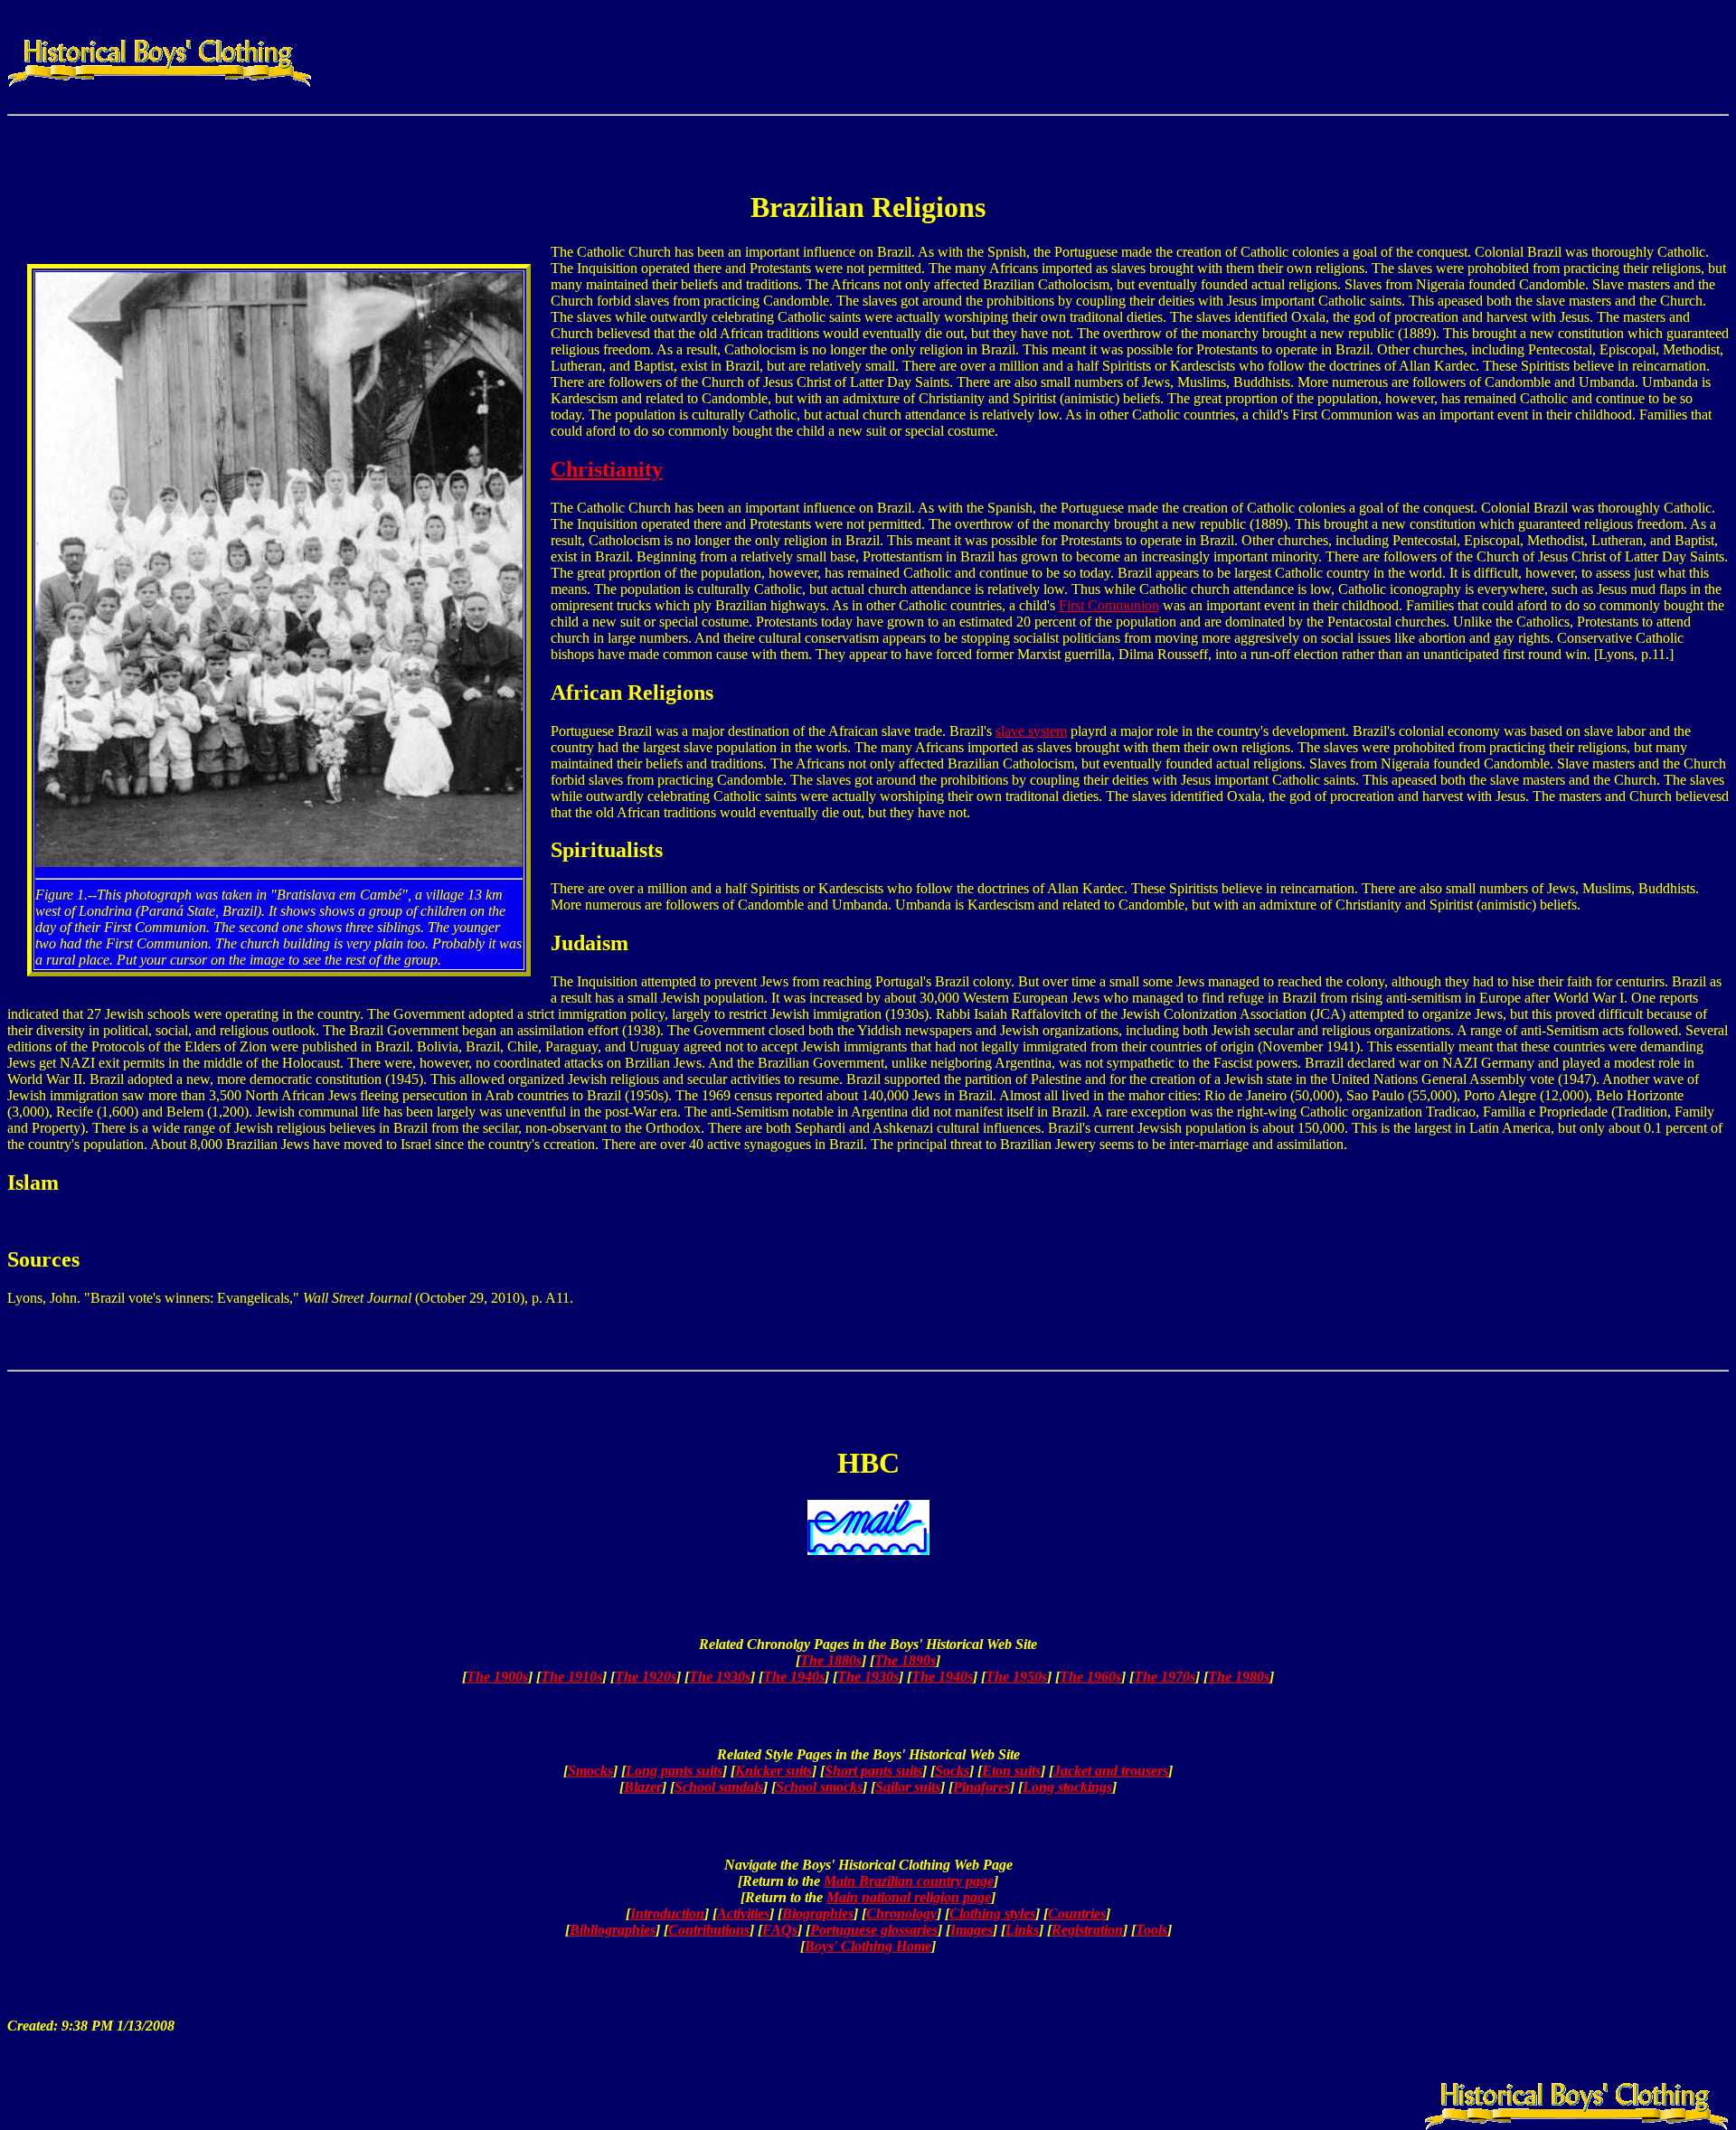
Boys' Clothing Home (868, 1946)
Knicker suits (774, 1771)
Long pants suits (674, 1771)
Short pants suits (873, 1771)
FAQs (780, 1930)
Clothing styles (992, 1913)
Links (1022, 1930)
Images (972, 1930)
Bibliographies (613, 1930)
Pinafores (981, 1787)
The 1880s (831, 1660)
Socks (952, 1771)
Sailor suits (908, 1787)
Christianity (607, 469)
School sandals (719, 1787)
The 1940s (794, 1677)
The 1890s (905, 1660)
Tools (1151, 1930)
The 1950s (1016, 1677)
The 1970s (1165, 1677)
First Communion (1109, 605)
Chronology (901, 1913)
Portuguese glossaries (874, 1930)
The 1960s (1090, 1677)
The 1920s (646, 1677)
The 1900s (497, 1677)
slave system (1031, 731)
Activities (743, 1913)
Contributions (709, 1930)
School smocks (819, 1787)
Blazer (643, 1787)
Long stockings (1067, 1787)
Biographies (818, 1913)
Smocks (590, 1771)
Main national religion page (909, 1897)
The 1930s (720, 1677)
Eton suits (1011, 1771)
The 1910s (571, 1677)
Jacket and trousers (1111, 1771)
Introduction (667, 1913)
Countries (1077, 1913)
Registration (1087, 1930)
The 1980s (1239, 1677)
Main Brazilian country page (909, 1881)
